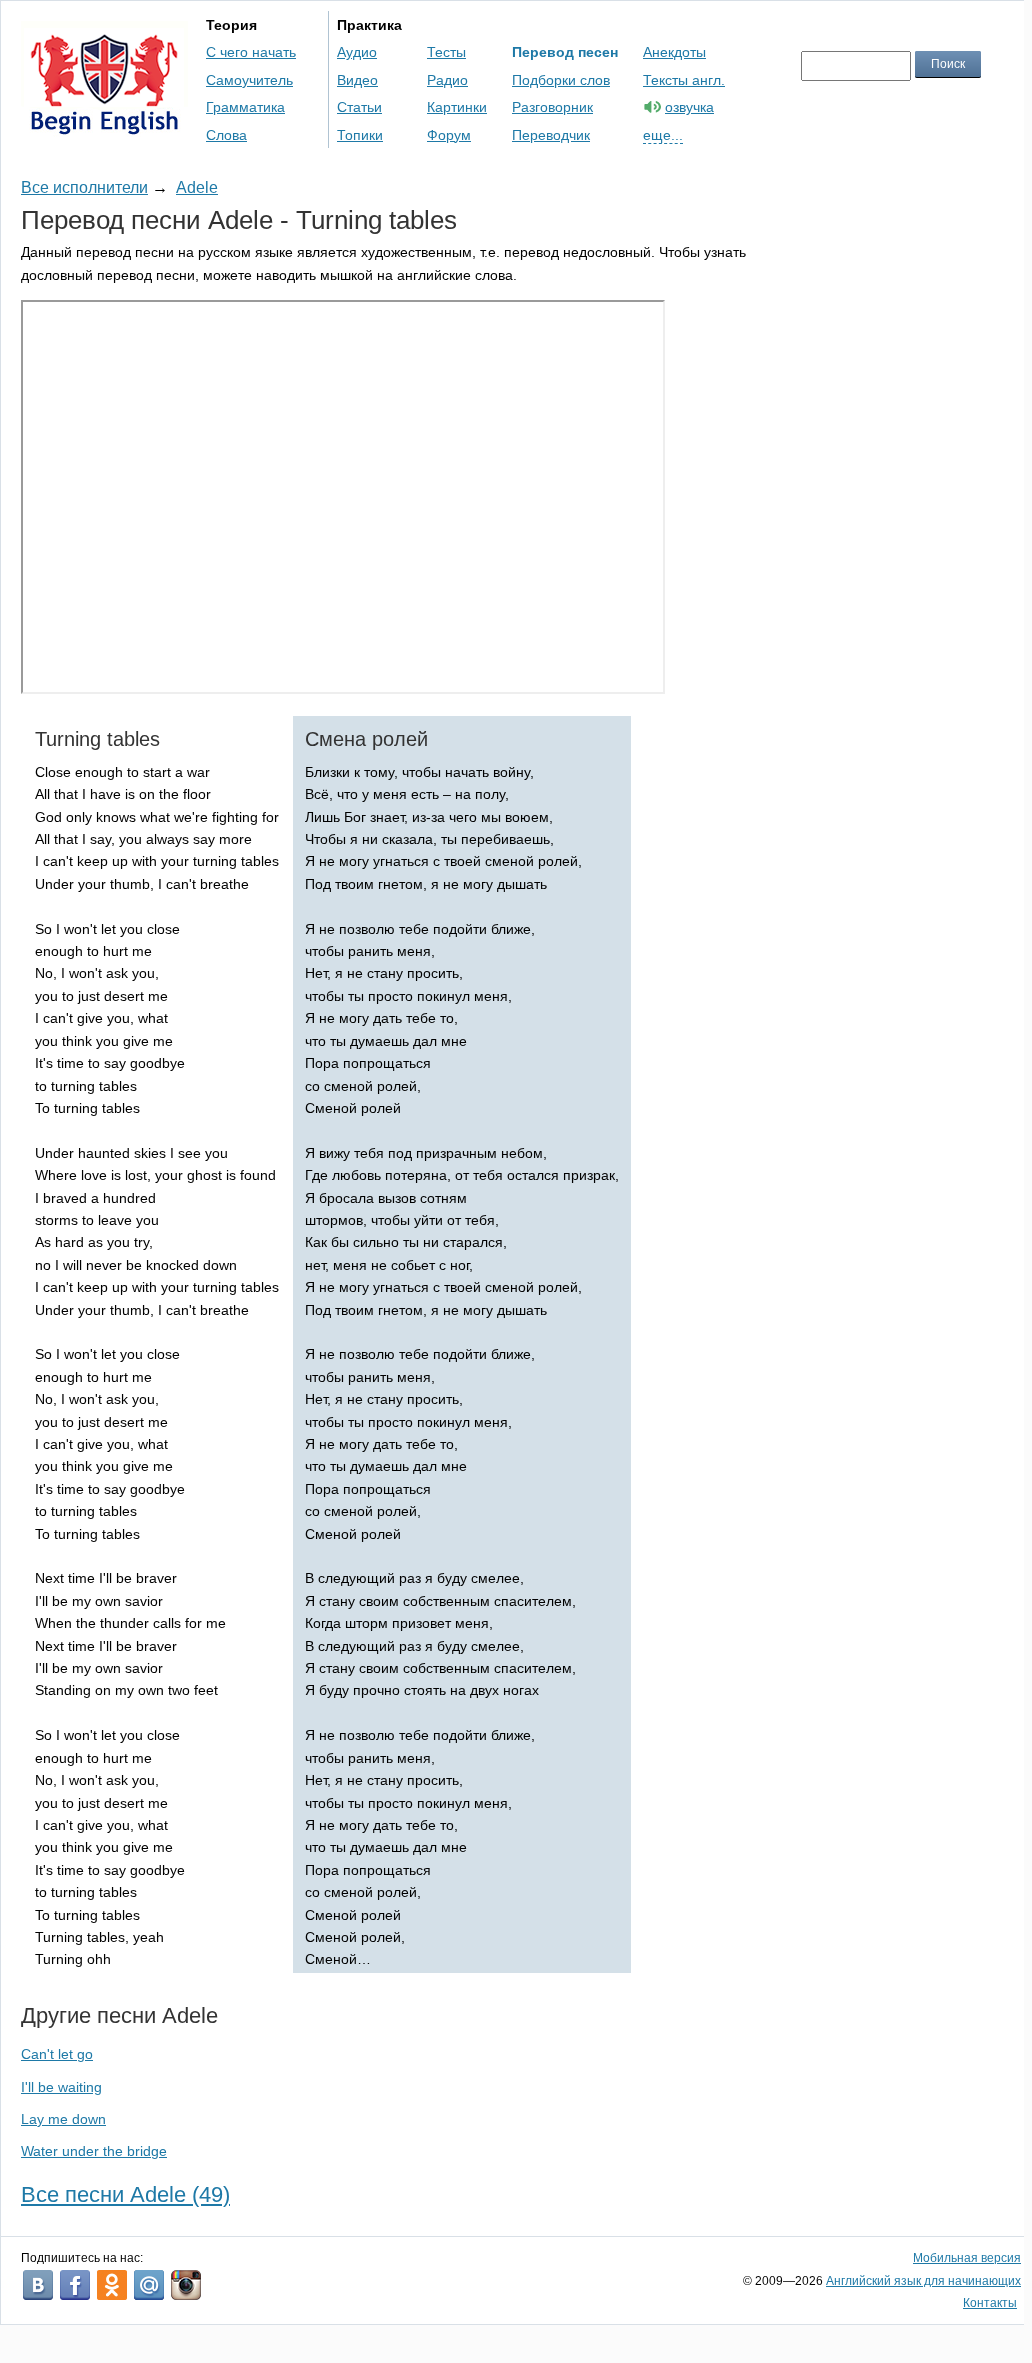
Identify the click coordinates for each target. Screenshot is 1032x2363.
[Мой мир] (149, 2285)
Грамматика (245, 107)
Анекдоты (674, 52)
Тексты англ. (684, 80)
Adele (197, 187)
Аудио (357, 52)
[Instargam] (186, 2285)
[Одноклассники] (112, 2285)
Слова (226, 135)
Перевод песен (565, 52)
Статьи (359, 107)
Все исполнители (84, 187)
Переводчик (551, 135)
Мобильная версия (967, 2258)
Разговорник (552, 107)
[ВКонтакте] (38, 2285)
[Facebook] (75, 2285)
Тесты (446, 52)
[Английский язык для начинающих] (104, 125)
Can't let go (57, 2054)
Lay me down (63, 2119)
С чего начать (251, 52)
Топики (360, 135)
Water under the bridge (94, 2151)
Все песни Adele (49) (125, 2194)
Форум (449, 135)
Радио (447, 80)
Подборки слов (561, 80)
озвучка (689, 107)
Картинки (457, 107)
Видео (357, 80)
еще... (663, 135)
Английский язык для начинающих (923, 2281)
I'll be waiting (61, 2087)
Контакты (990, 2303)
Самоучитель (249, 80)
